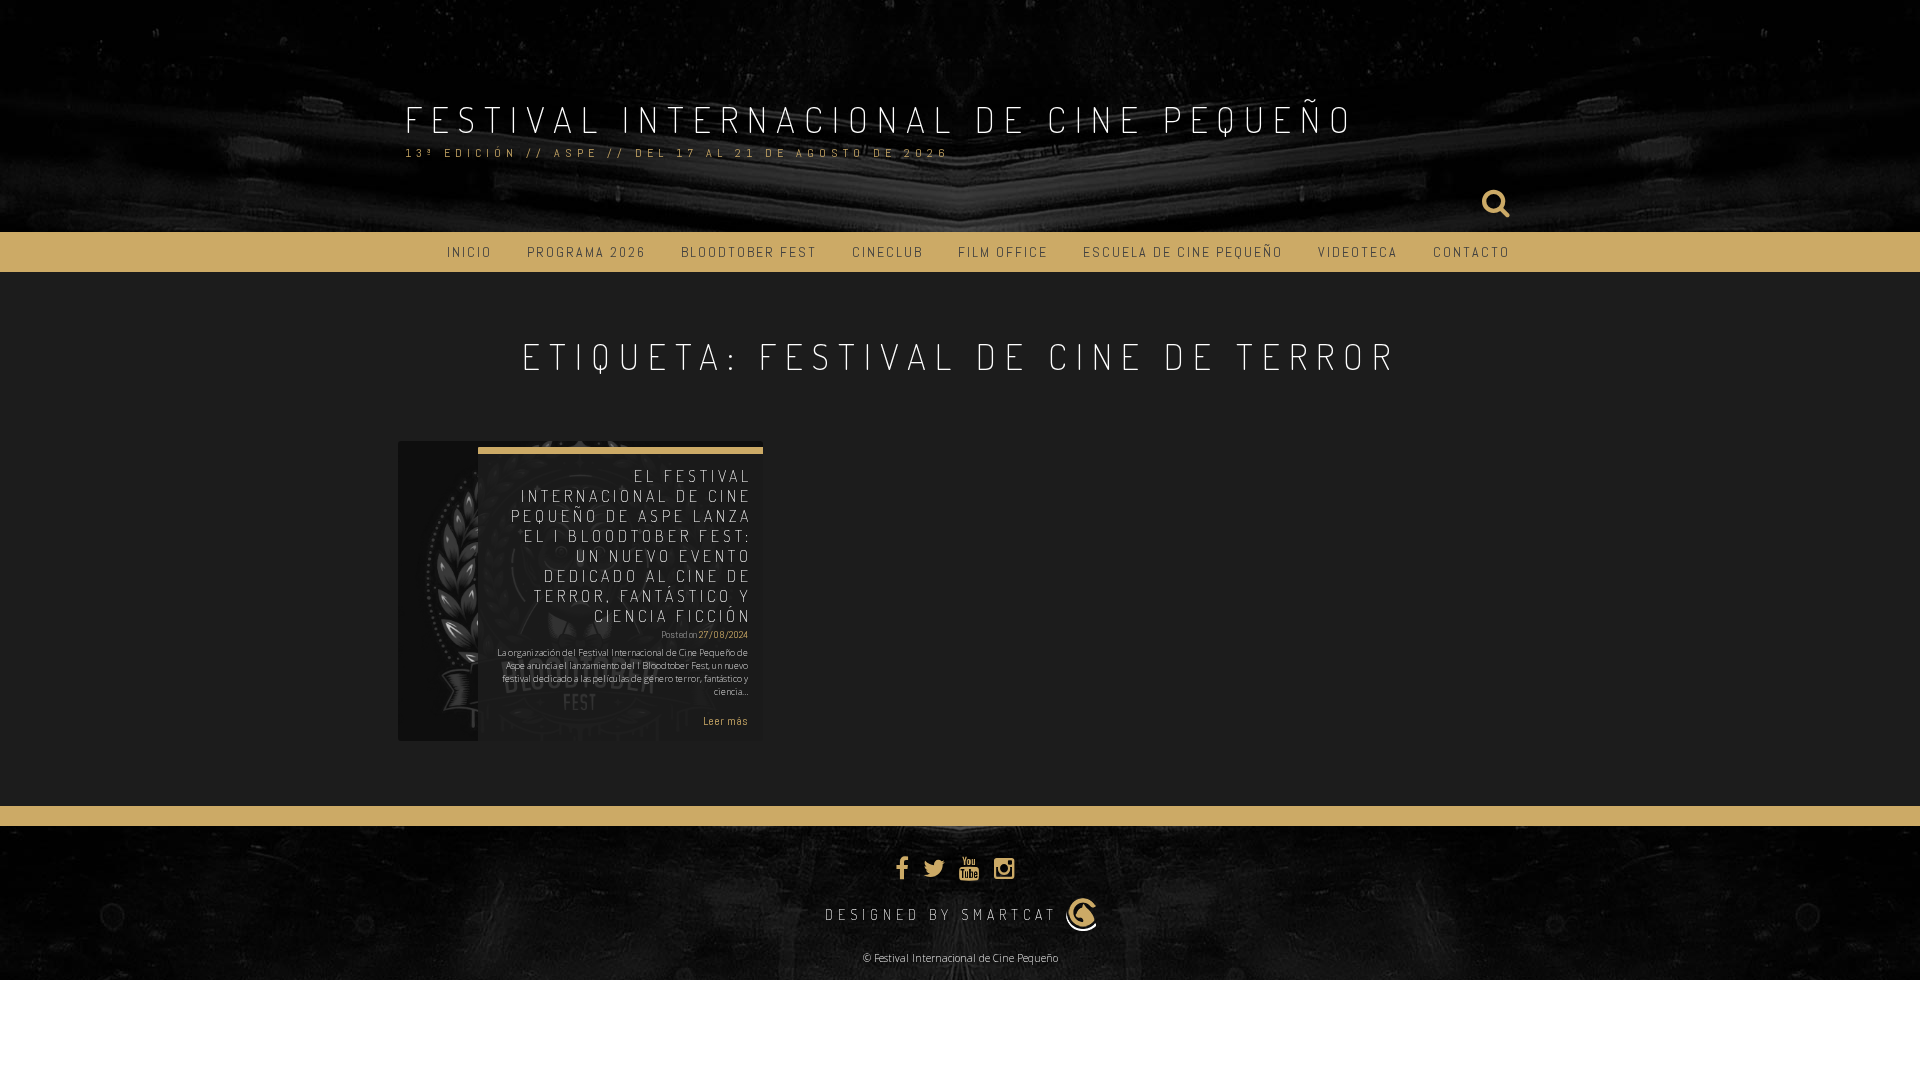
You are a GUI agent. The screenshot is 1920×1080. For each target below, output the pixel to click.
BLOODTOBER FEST (749, 252)
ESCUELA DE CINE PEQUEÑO (1183, 252)
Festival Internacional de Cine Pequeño (881, 119)
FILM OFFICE (1003, 252)
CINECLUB (887, 252)
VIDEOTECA (1358, 252)
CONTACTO (1471, 252)
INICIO (469, 252)
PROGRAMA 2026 (586, 252)
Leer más (725, 721)
